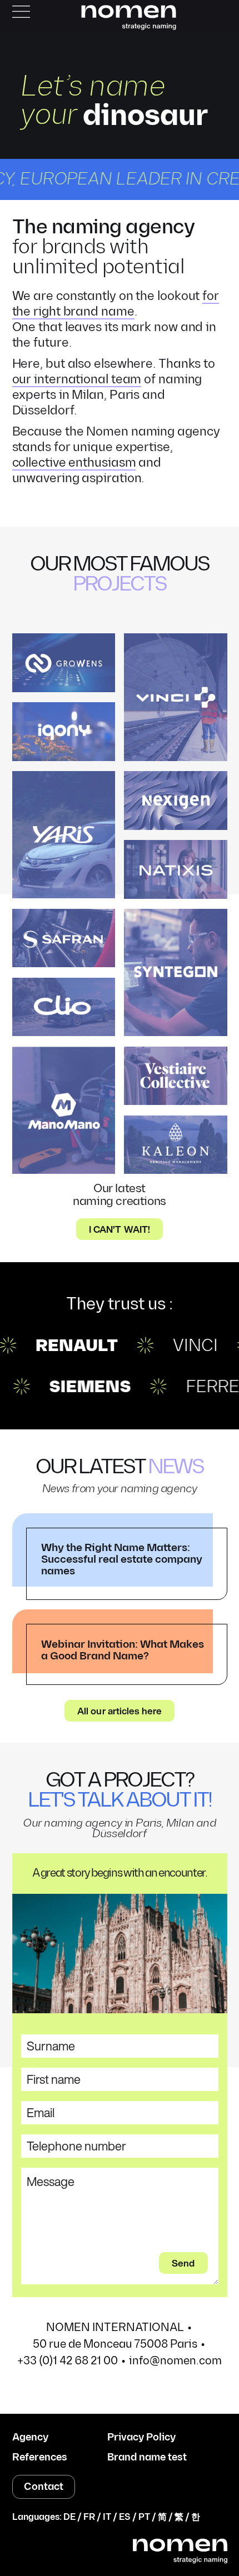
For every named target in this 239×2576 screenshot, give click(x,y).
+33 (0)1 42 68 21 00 (68, 2361)
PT (144, 2517)
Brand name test (147, 2458)
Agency (30, 2438)
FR (89, 2517)
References (40, 2458)
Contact (44, 2487)
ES (125, 2517)
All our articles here (120, 1711)
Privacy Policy (141, 2438)
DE (69, 2517)
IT (107, 2517)
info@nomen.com (175, 2361)
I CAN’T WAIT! (120, 1229)
